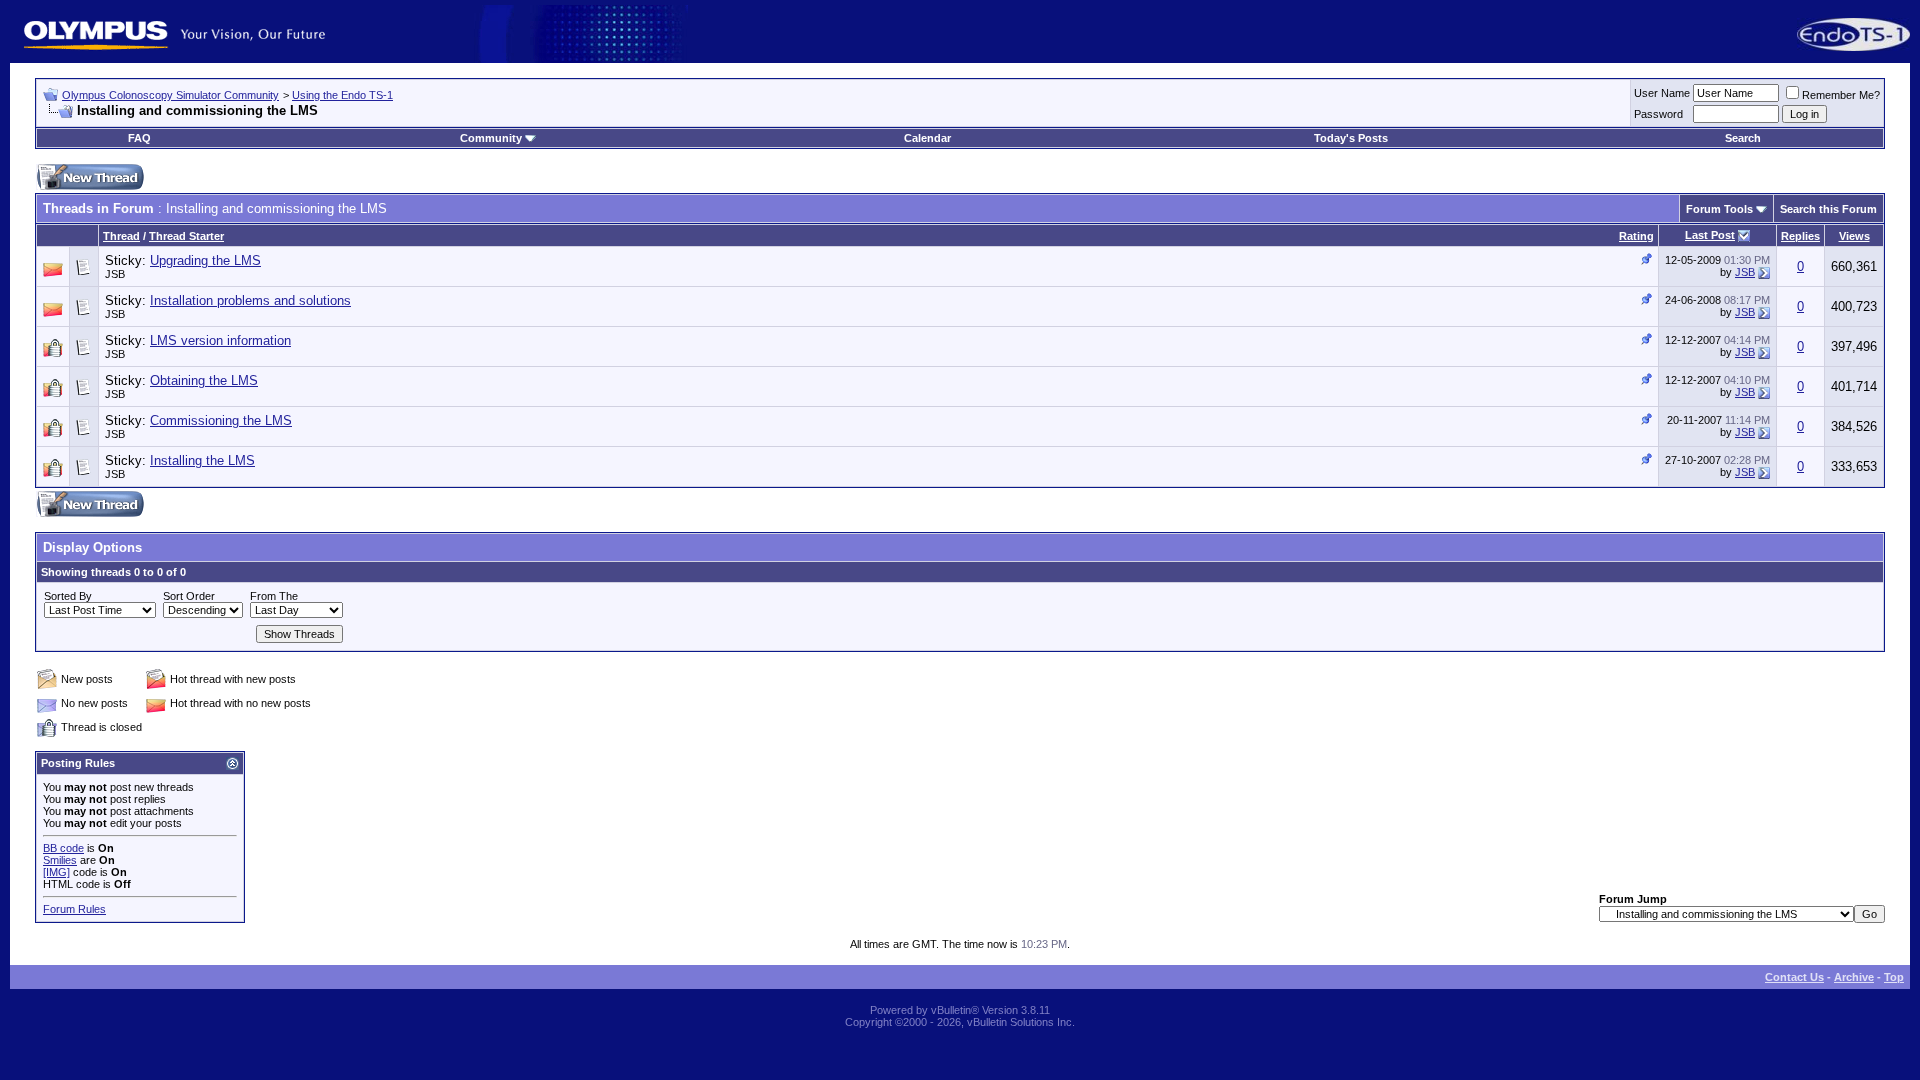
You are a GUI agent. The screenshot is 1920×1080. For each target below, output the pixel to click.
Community (491, 138)
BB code (63, 848)
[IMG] (56, 872)
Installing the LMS (202, 460)
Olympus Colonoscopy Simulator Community (170, 95)
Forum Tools (1719, 209)
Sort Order (189, 596)
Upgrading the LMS (205, 260)
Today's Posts (1351, 138)
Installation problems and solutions (250, 300)
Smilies (60, 860)
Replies (1800, 236)
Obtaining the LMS (204, 380)
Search (1743, 138)
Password (1658, 114)
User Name (1662, 93)
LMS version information (220, 340)
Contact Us (1794, 977)
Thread (121, 236)
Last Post (1710, 235)
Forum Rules (74, 909)
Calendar (927, 138)
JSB (115, 274)
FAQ (139, 138)
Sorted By (68, 596)
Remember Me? (1841, 95)
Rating (1636, 236)
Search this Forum (1828, 209)
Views (1854, 236)
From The (274, 596)
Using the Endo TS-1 (342, 95)
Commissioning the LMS (221, 420)
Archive (1854, 977)
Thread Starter (186, 236)
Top (1894, 977)
